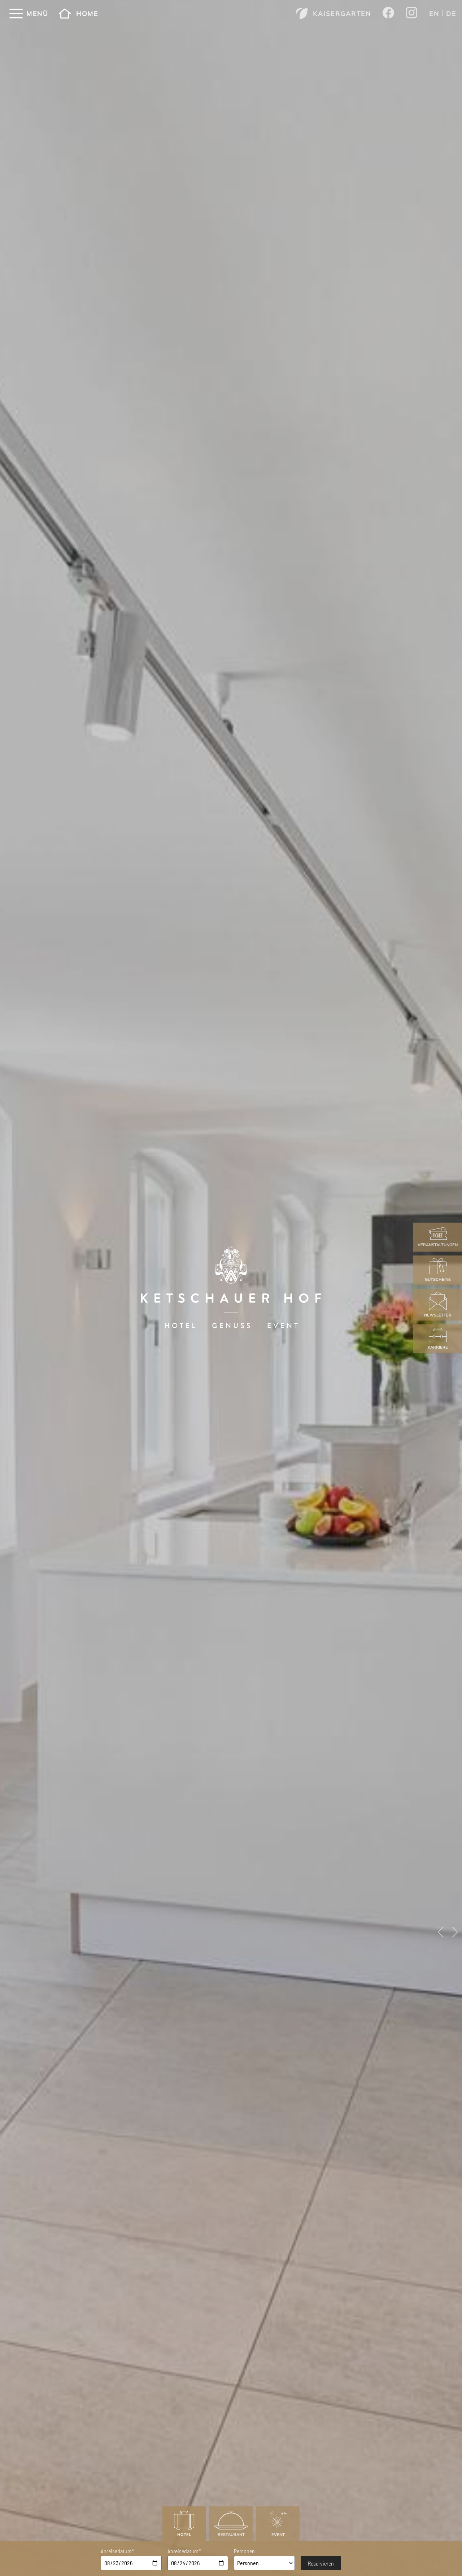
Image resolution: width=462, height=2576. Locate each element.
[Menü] (16, 14)
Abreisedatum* (184, 2551)
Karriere (438, 1347)
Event (278, 2535)
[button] (441, 1932)
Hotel (184, 2535)
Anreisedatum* (117, 2551)
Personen (244, 2551)
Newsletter (438, 1315)
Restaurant (231, 2535)
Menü (37, 14)
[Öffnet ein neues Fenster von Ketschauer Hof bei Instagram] (411, 14)
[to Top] (446, 2559)
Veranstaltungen (438, 1245)
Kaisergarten (342, 14)
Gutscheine (438, 1280)
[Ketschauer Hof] (231, 1288)
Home (87, 14)
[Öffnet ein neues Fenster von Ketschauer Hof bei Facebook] (388, 13)
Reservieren (321, 2563)
